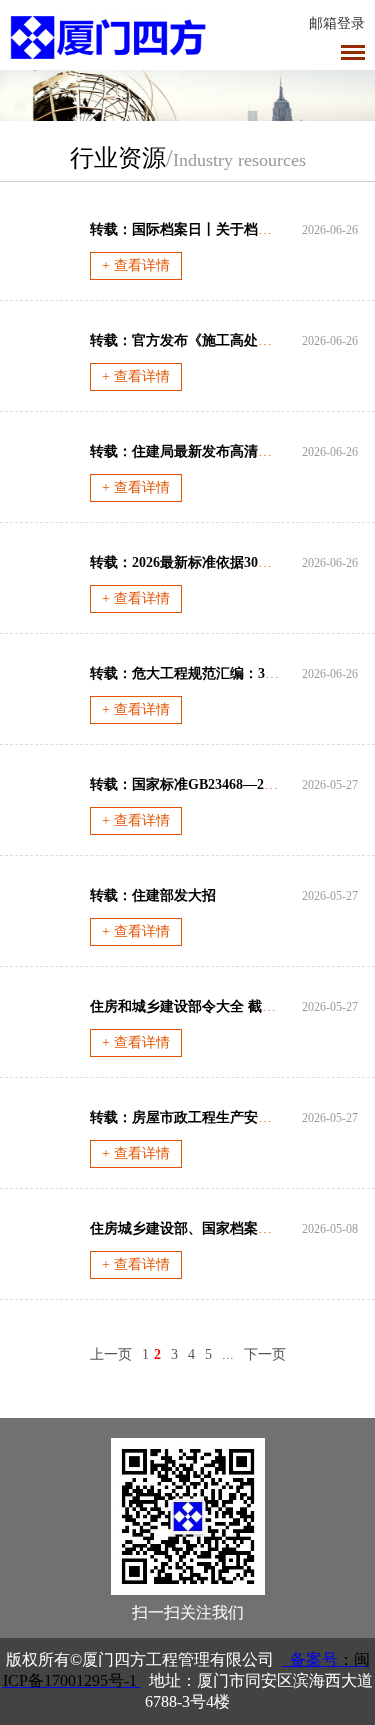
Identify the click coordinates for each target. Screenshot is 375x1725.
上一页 (111, 1354)
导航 (353, 52)
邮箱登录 (337, 23)
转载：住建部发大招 (153, 895)
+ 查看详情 (136, 265)
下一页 (265, 1354)
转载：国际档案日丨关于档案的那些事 (209, 229)
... (228, 1354)
